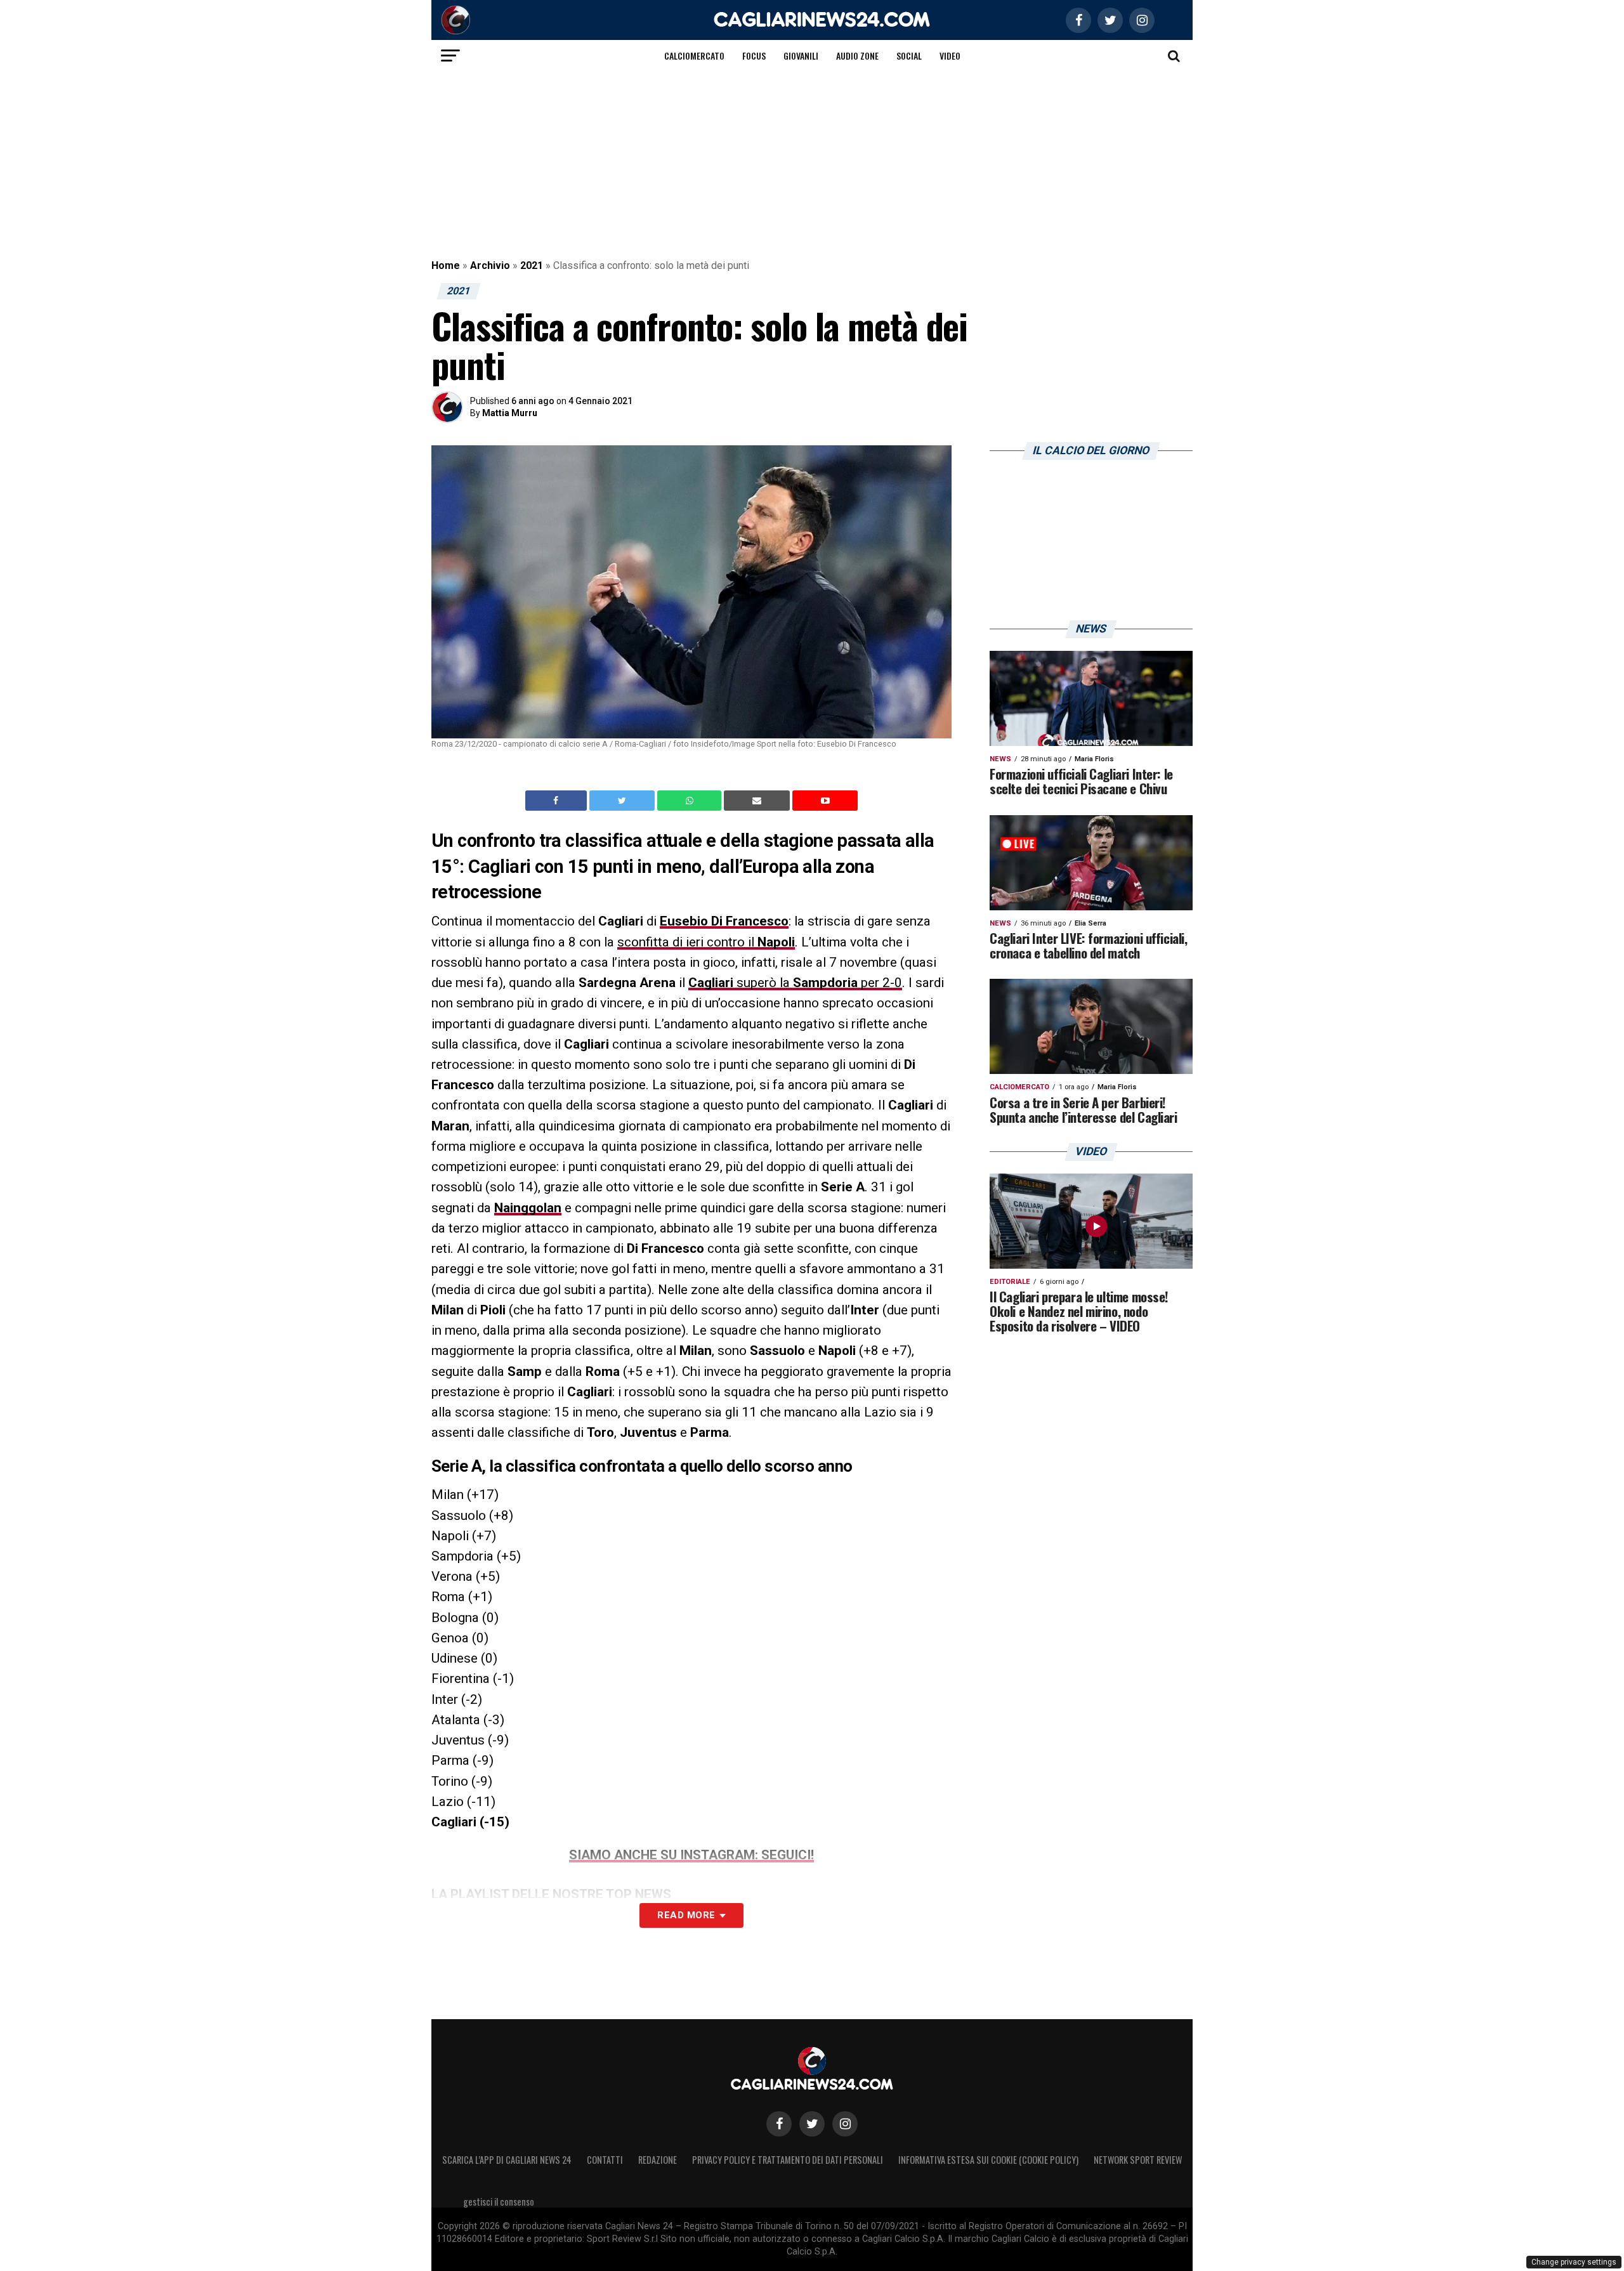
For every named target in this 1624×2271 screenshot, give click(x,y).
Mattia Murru (510, 413)
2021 (532, 265)
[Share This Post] (691, 801)
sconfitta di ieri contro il (706, 942)
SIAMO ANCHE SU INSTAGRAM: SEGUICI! (691, 1855)
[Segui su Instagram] (845, 2124)
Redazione (658, 2160)
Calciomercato (694, 56)
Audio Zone (857, 56)
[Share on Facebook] (558, 801)
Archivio (490, 265)
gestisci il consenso (499, 2202)
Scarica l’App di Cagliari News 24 (507, 2160)
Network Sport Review (1138, 2160)
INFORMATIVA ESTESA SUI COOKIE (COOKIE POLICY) (988, 2160)
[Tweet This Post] (623, 801)
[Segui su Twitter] (812, 2124)
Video (950, 56)
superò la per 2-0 (795, 983)
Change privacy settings (1574, 2262)
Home (446, 265)
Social (909, 56)
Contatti (605, 2160)
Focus (754, 56)
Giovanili (801, 56)
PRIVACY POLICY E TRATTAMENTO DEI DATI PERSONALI (788, 2160)
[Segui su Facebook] (779, 2124)
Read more (686, 1915)
